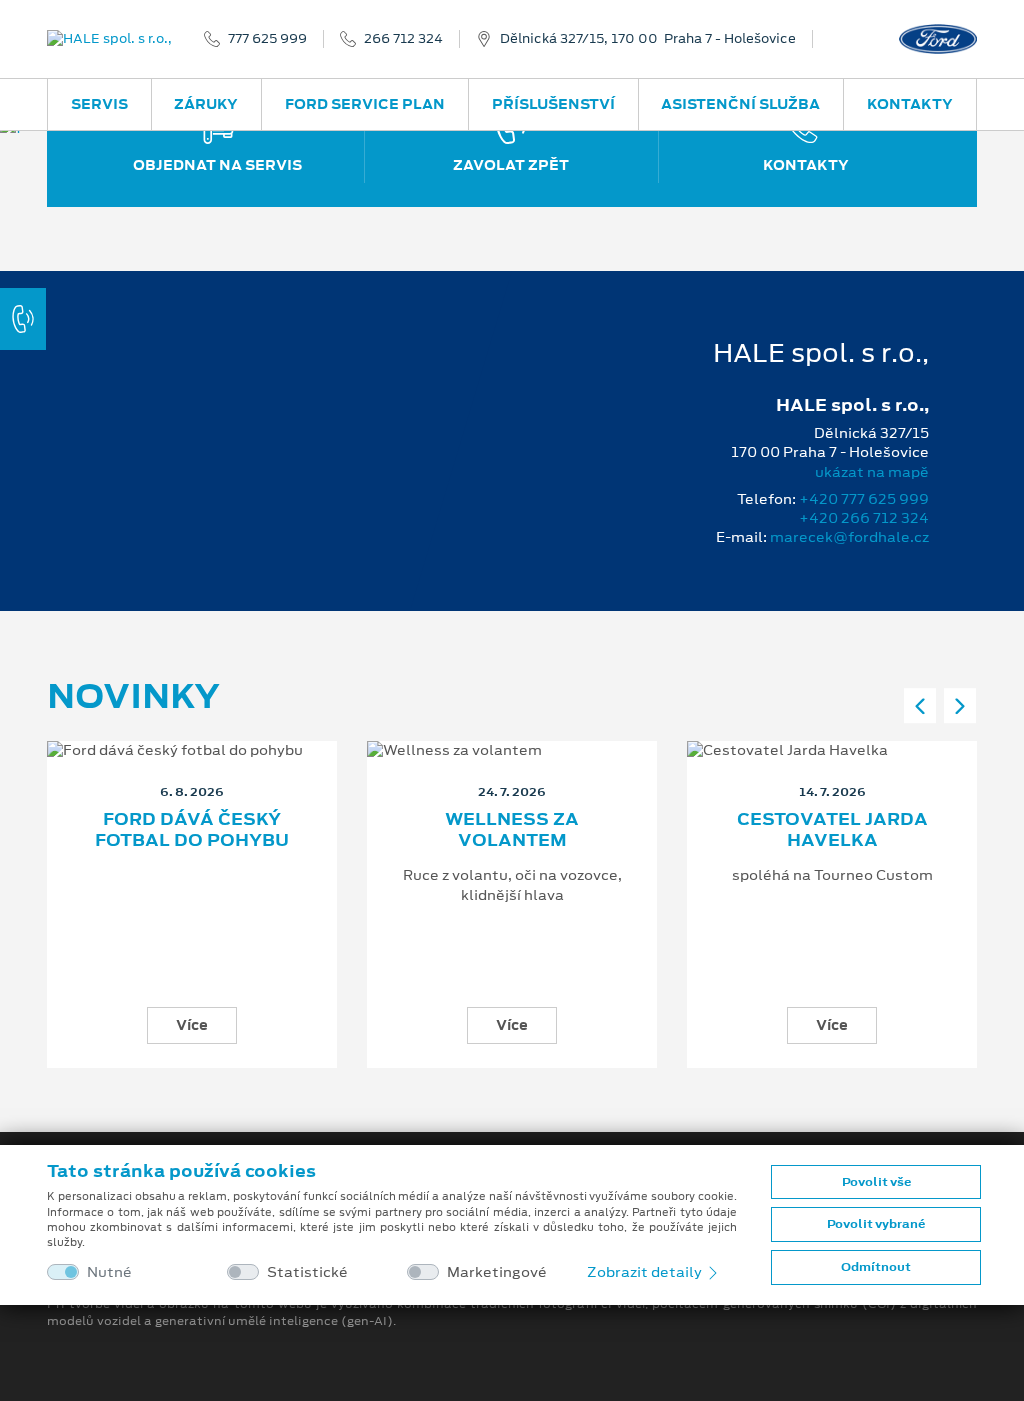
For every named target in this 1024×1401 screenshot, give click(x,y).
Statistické (307, 1272)
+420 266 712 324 (864, 518)
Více (192, 1025)
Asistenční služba (740, 104)
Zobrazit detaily (646, 1272)
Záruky (206, 104)
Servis (99, 104)
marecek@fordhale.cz (849, 537)
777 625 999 (267, 39)
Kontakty (910, 104)
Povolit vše (876, 1182)
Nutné (109, 1272)
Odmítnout (876, 1267)
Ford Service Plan (365, 104)
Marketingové (497, 1272)
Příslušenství (553, 104)
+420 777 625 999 (864, 499)
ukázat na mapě (872, 472)
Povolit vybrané (876, 1224)
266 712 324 (403, 39)
